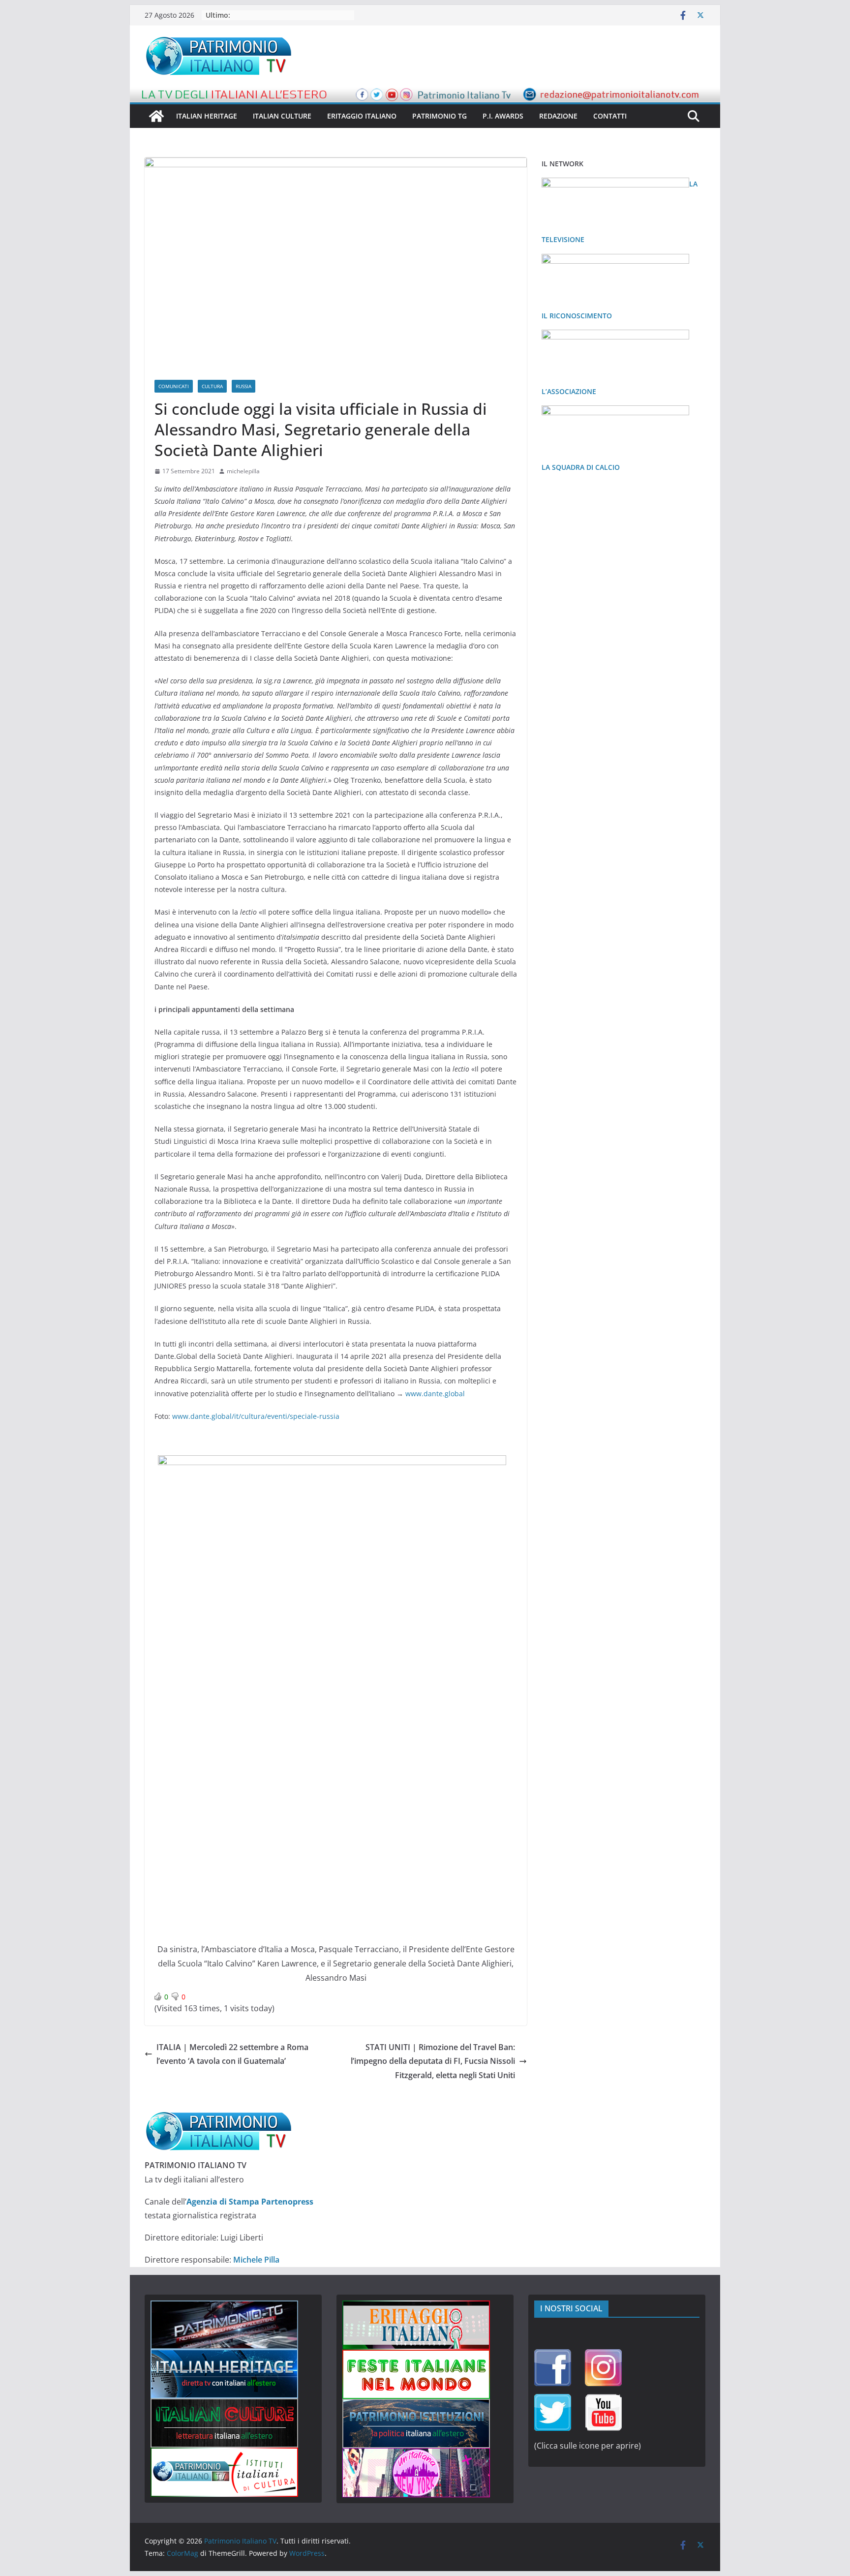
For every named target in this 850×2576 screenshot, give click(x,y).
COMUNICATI (174, 386)
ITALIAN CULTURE (282, 116)
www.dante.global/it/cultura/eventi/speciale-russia (256, 1416)
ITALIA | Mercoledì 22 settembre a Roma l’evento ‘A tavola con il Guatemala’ (232, 2054)
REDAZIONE (558, 116)
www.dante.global (435, 1394)
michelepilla (243, 471)
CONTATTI (610, 116)
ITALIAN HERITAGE (207, 116)
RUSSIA (243, 386)
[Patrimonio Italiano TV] (156, 116)
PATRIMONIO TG (440, 116)
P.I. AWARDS (503, 116)
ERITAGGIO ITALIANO (362, 116)
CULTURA (212, 386)
